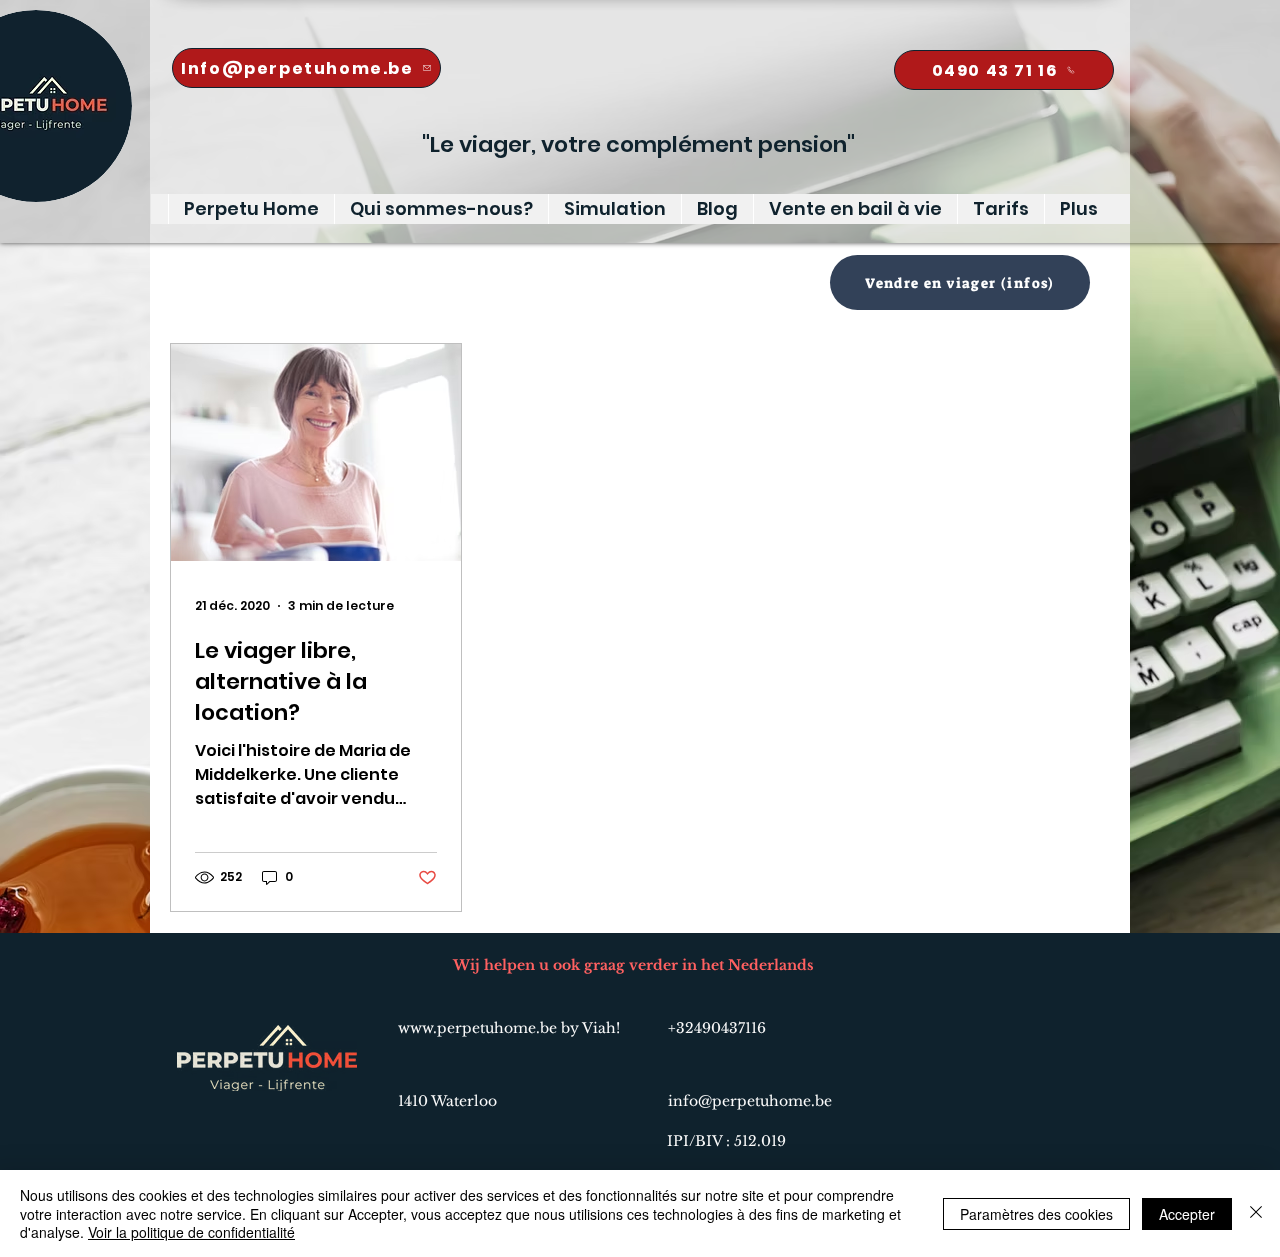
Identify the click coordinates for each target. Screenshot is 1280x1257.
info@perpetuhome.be (750, 1101)
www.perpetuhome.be (477, 1028)
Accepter (1187, 1214)
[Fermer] (1256, 1213)
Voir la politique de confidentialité (191, 1232)
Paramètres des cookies (1036, 1214)
